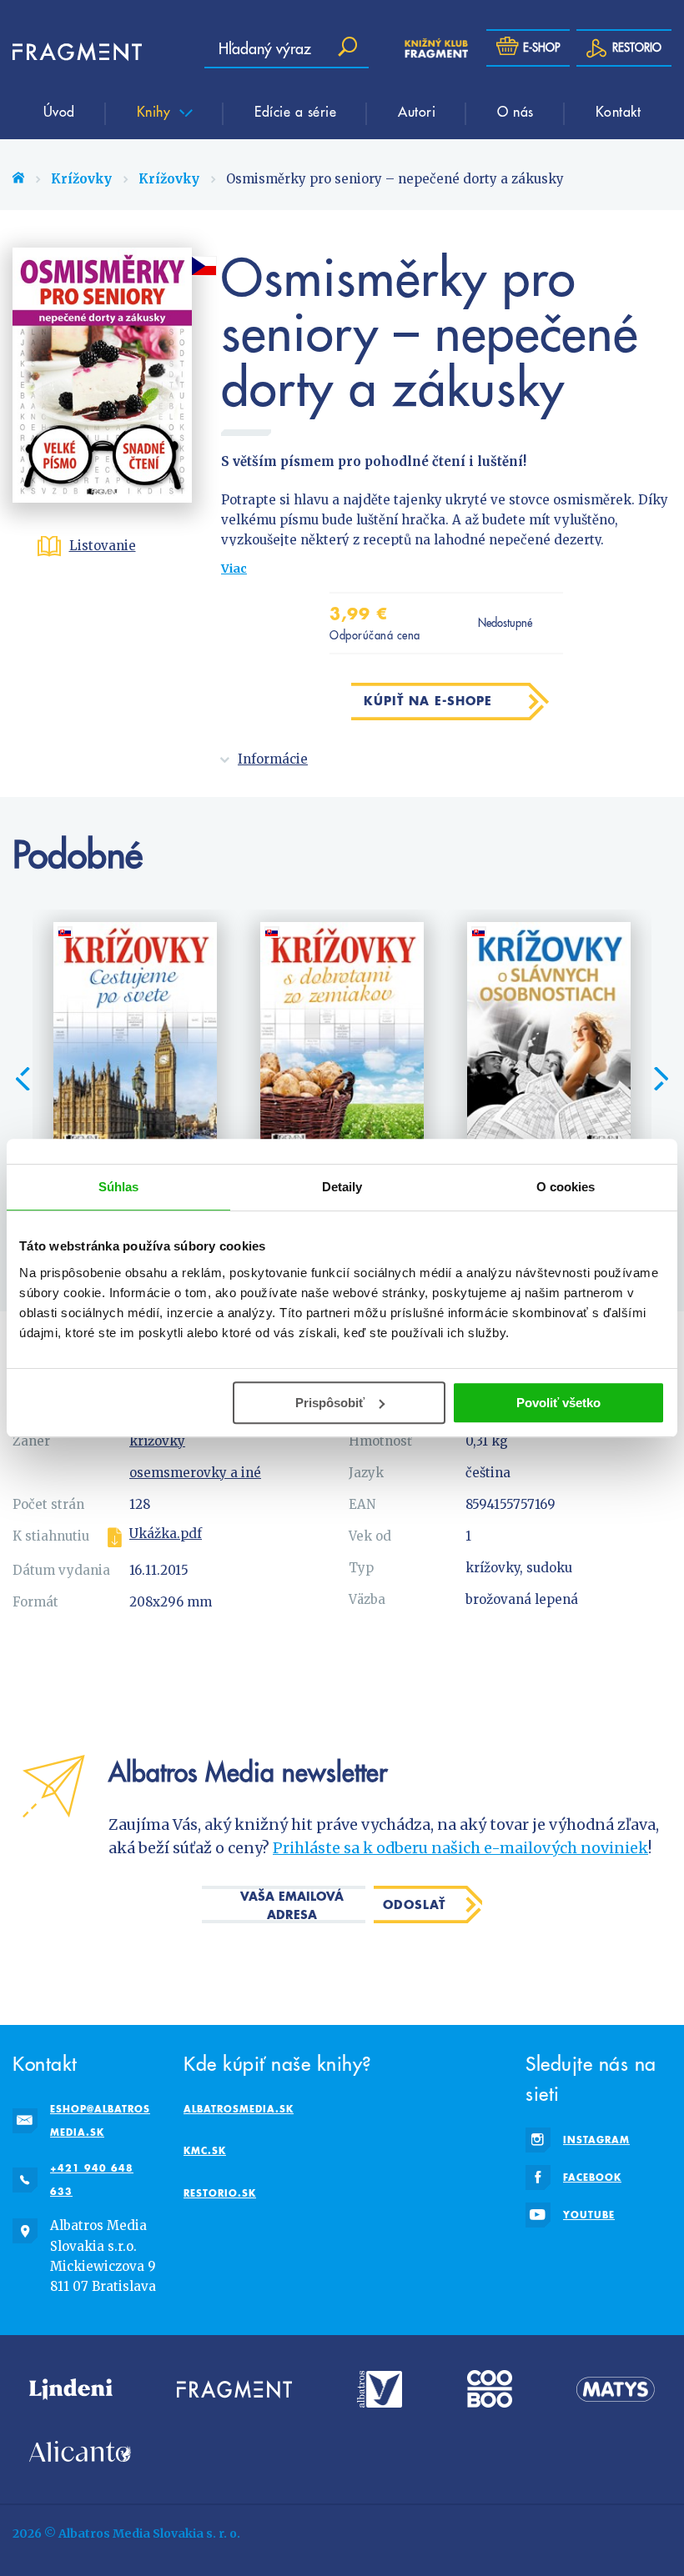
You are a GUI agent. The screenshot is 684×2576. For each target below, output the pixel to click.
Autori (417, 111)
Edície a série (295, 111)
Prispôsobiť (330, 1403)
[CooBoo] (490, 2389)
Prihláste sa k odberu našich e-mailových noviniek (460, 1848)
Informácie (273, 759)
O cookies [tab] (566, 1187)
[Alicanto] (80, 2451)
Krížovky (81, 179)
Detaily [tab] (342, 1187)
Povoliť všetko (558, 1403)
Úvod (59, 111)
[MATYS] (616, 2389)
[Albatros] (380, 2389)
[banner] (63, 52)
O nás (516, 111)
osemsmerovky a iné (195, 1473)
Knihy (156, 111)
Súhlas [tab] (119, 1187)
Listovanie (103, 546)
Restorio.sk (220, 2193)
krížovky (157, 1441)
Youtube (589, 2215)
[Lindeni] (71, 2389)
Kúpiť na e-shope (428, 701)
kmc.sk (205, 2150)
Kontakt (619, 111)
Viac (234, 569)
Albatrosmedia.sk (239, 2109)
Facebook (592, 2177)
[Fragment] (234, 2389)
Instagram (596, 2140)
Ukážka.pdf (166, 1534)
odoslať (414, 1904)
